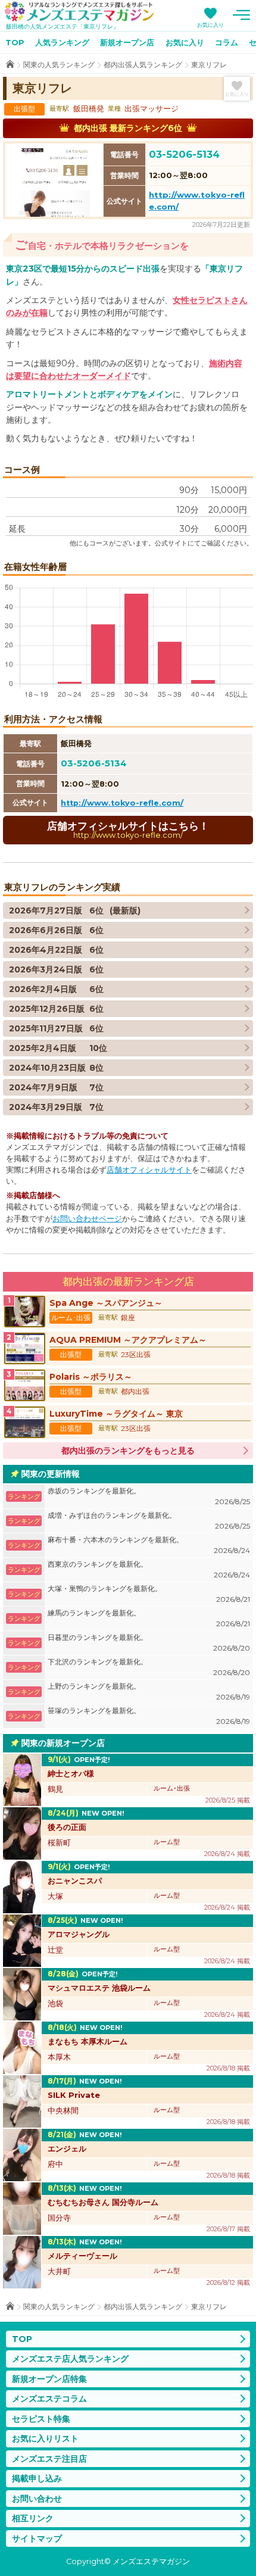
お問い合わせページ (87, 1219)
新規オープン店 (127, 42)
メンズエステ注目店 (49, 2459)
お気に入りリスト (45, 2438)
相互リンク (33, 2518)
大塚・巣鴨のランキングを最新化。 (149, 1594)
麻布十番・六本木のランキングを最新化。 (149, 1545)
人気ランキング (62, 42)
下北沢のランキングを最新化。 (149, 1667)
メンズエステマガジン (79, 11)
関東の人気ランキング (59, 65)
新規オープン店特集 (49, 2379)
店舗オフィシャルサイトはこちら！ (128, 830)
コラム (227, 42)
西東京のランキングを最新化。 (149, 1569)
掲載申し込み (37, 2478)
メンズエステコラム (49, 2399)
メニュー (241, 15)
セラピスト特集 (41, 2419)
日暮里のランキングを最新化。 (149, 1643)
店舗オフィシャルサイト (149, 1170)
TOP (15, 42)
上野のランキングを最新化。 (149, 1691)
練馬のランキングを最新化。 (149, 1618)
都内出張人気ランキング (143, 65)
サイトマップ (37, 2538)
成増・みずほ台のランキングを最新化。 (149, 1521)
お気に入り (210, 25)
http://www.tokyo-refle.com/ (122, 803)
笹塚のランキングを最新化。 (149, 1716)
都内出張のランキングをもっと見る (128, 1451)
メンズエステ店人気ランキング (70, 2359)
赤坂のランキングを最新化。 (149, 1496)
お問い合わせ (37, 2499)
